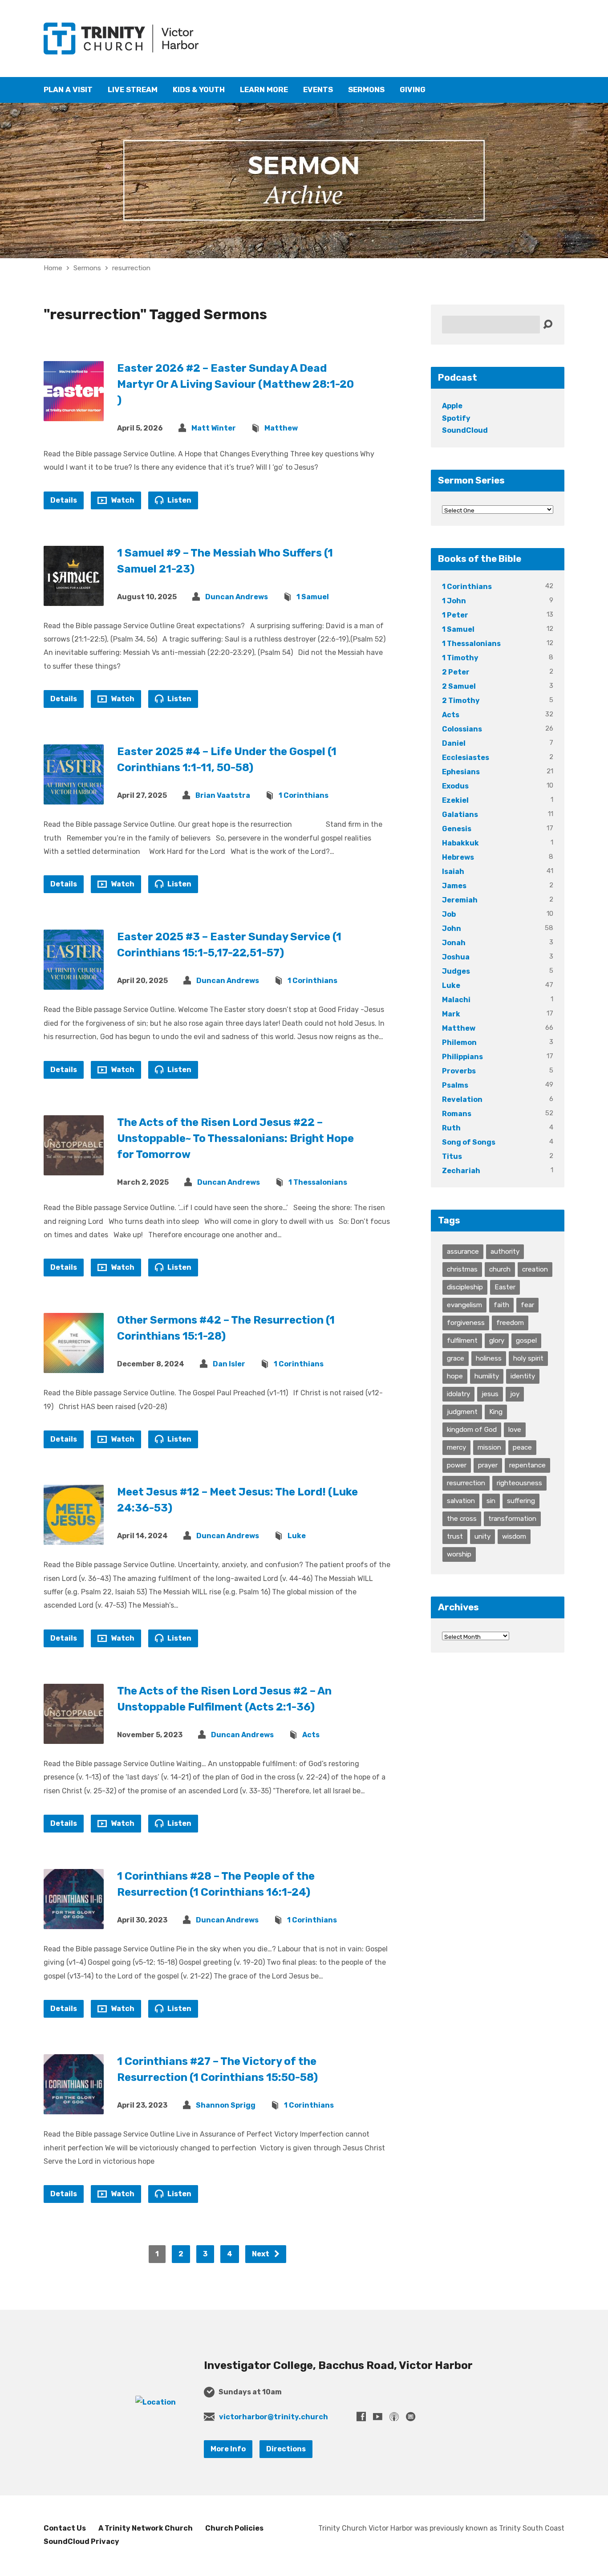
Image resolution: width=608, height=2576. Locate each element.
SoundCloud (465, 430)
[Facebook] (361, 2416)
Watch (122, 500)
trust (455, 1536)
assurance (463, 1251)
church (500, 1269)
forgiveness (466, 1323)
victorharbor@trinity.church (274, 2417)
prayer (488, 1465)
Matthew (281, 428)
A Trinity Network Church (146, 2528)
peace (522, 1447)
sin (491, 1501)
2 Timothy (461, 701)
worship (459, 1554)
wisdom (514, 1536)
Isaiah (453, 872)
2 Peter (456, 672)
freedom (510, 1323)
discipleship (465, 1287)
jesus (490, 1394)
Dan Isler (229, 1364)
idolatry (458, 1394)
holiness (489, 1358)
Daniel (454, 743)
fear (527, 1305)
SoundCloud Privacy (81, 2541)
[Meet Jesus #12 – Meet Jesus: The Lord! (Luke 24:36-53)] (74, 1538)
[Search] (548, 325)
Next (261, 2254)
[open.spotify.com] (411, 2416)
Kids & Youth (199, 90)
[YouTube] (378, 2416)
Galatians (460, 815)
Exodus (455, 786)
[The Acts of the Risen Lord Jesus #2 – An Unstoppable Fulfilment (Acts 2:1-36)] (74, 1737)
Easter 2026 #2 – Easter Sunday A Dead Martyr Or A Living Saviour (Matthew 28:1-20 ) (235, 384)
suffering (521, 1501)
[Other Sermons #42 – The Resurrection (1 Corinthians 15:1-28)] (74, 1366)
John (452, 928)
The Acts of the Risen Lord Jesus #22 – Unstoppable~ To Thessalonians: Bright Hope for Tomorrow (235, 1138)
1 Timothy (460, 658)
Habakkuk (460, 843)
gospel (526, 1341)
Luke (297, 1536)
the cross (462, 1519)
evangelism (464, 1305)
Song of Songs (469, 1142)
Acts (311, 1735)
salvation (461, 1501)
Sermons (366, 90)
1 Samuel (313, 597)
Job (449, 914)
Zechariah (461, 1171)
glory (497, 1341)
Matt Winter (214, 428)
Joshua (456, 957)
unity (482, 1536)
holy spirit (528, 1358)
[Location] (156, 2402)
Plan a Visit (68, 90)
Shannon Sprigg (226, 2105)
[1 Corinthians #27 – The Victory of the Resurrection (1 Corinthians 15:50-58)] (74, 2107)
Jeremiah (460, 900)
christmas (462, 1269)
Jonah (454, 943)
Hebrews (458, 857)
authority (505, 1251)
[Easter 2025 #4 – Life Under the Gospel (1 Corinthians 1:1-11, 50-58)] (74, 798)
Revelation (462, 1099)
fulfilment (462, 1341)
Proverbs (459, 1071)
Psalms (455, 1085)
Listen (179, 500)
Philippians (462, 1057)
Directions (286, 2449)
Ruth (451, 1128)
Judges (456, 971)
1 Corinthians (304, 795)
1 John (454, 601)
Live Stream (133, 90)
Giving (413, 90)
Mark (451, 1014)
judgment (462, 1412)
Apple (452, 406)
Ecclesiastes (466, 758)
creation (535, 1269)
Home (53, 268)
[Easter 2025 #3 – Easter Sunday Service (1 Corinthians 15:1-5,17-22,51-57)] (74, 983)
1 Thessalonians (318, 1182)
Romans (457, 1114)
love (515, 1430)
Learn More (264, 90)
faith (501, 1305)
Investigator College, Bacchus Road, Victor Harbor (338, 2365)
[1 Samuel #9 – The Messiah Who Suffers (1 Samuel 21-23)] (74, 599)
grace (456, 1358)
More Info (228, 2449)
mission (489, 1447)
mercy (456, 1447)
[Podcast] (394, 2416)
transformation (512, 1519)
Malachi (456, 1000)
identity (523, 1376)
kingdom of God (472, 1430)
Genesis (457, 829)
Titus (452, 1156)
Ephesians (461, 772)
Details (64, 500)
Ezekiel (455, 800)
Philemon (459, 1042)
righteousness (519, 1483)
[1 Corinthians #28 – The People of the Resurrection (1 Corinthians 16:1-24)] (74, 1922)
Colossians (462, 729)
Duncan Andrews (237, 597)
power (457, 1465)
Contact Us (65, 2528)
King (496, 1412)
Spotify (456, 418)
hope (455, 1376)
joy (515, 1394)
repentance (527, 1465)
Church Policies (234, 2528)
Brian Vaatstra (223, 795)
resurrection (131, 268)
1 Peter (455, 615)
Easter (505, 1287)
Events (318, 90)
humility (487, 1376)
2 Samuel (459, 686)
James (454, 886)
